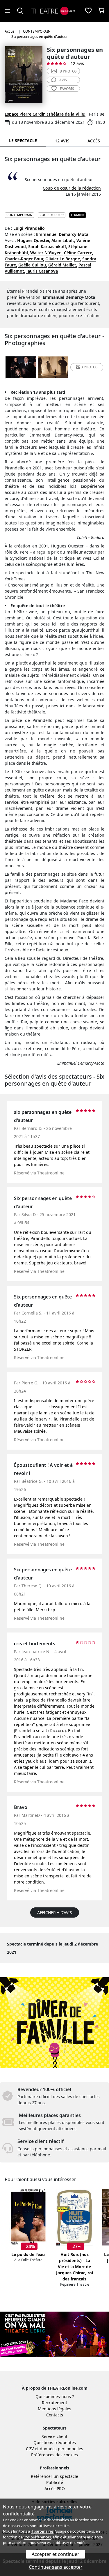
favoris (67, 89)
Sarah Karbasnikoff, (48, 247)
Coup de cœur (52, 215)
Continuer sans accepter (56, 2567)
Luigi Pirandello (29, 228)
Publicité (55, 2482)
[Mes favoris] (88, 11)
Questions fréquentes (55, 2442)
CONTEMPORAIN (19, 215)
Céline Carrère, (79, 253)
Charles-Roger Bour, (24, 259)
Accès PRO (55, 2488)
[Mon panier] (101, 11)
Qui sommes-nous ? (55, 2396)
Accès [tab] (94, 141)
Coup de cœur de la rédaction (72, 188)
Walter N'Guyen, (47, 253)
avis (63, 80)
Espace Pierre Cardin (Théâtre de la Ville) (45, 114)
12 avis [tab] (62, 141)
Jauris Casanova (42, 271)
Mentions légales (54, 2409)
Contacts (55, 2415)
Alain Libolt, (63, 240)
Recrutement (54, 2403)
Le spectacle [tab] (23, 141)
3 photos (68, 71)
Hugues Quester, (34, 240)
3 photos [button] (89, 367)
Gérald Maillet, (63, 265)
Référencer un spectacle (54, 2476)
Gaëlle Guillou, (33, 265)
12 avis (77, 63)
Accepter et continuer (56, 2554)
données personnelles (61, 2449)
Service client (54, 2436)
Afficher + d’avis (55, 1912)
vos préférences (37, 2537)
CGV (30, 2449)
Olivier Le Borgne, (63, 259)
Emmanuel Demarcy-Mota (62, 234)
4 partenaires (42, 2531)
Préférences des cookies (54, 2455)
